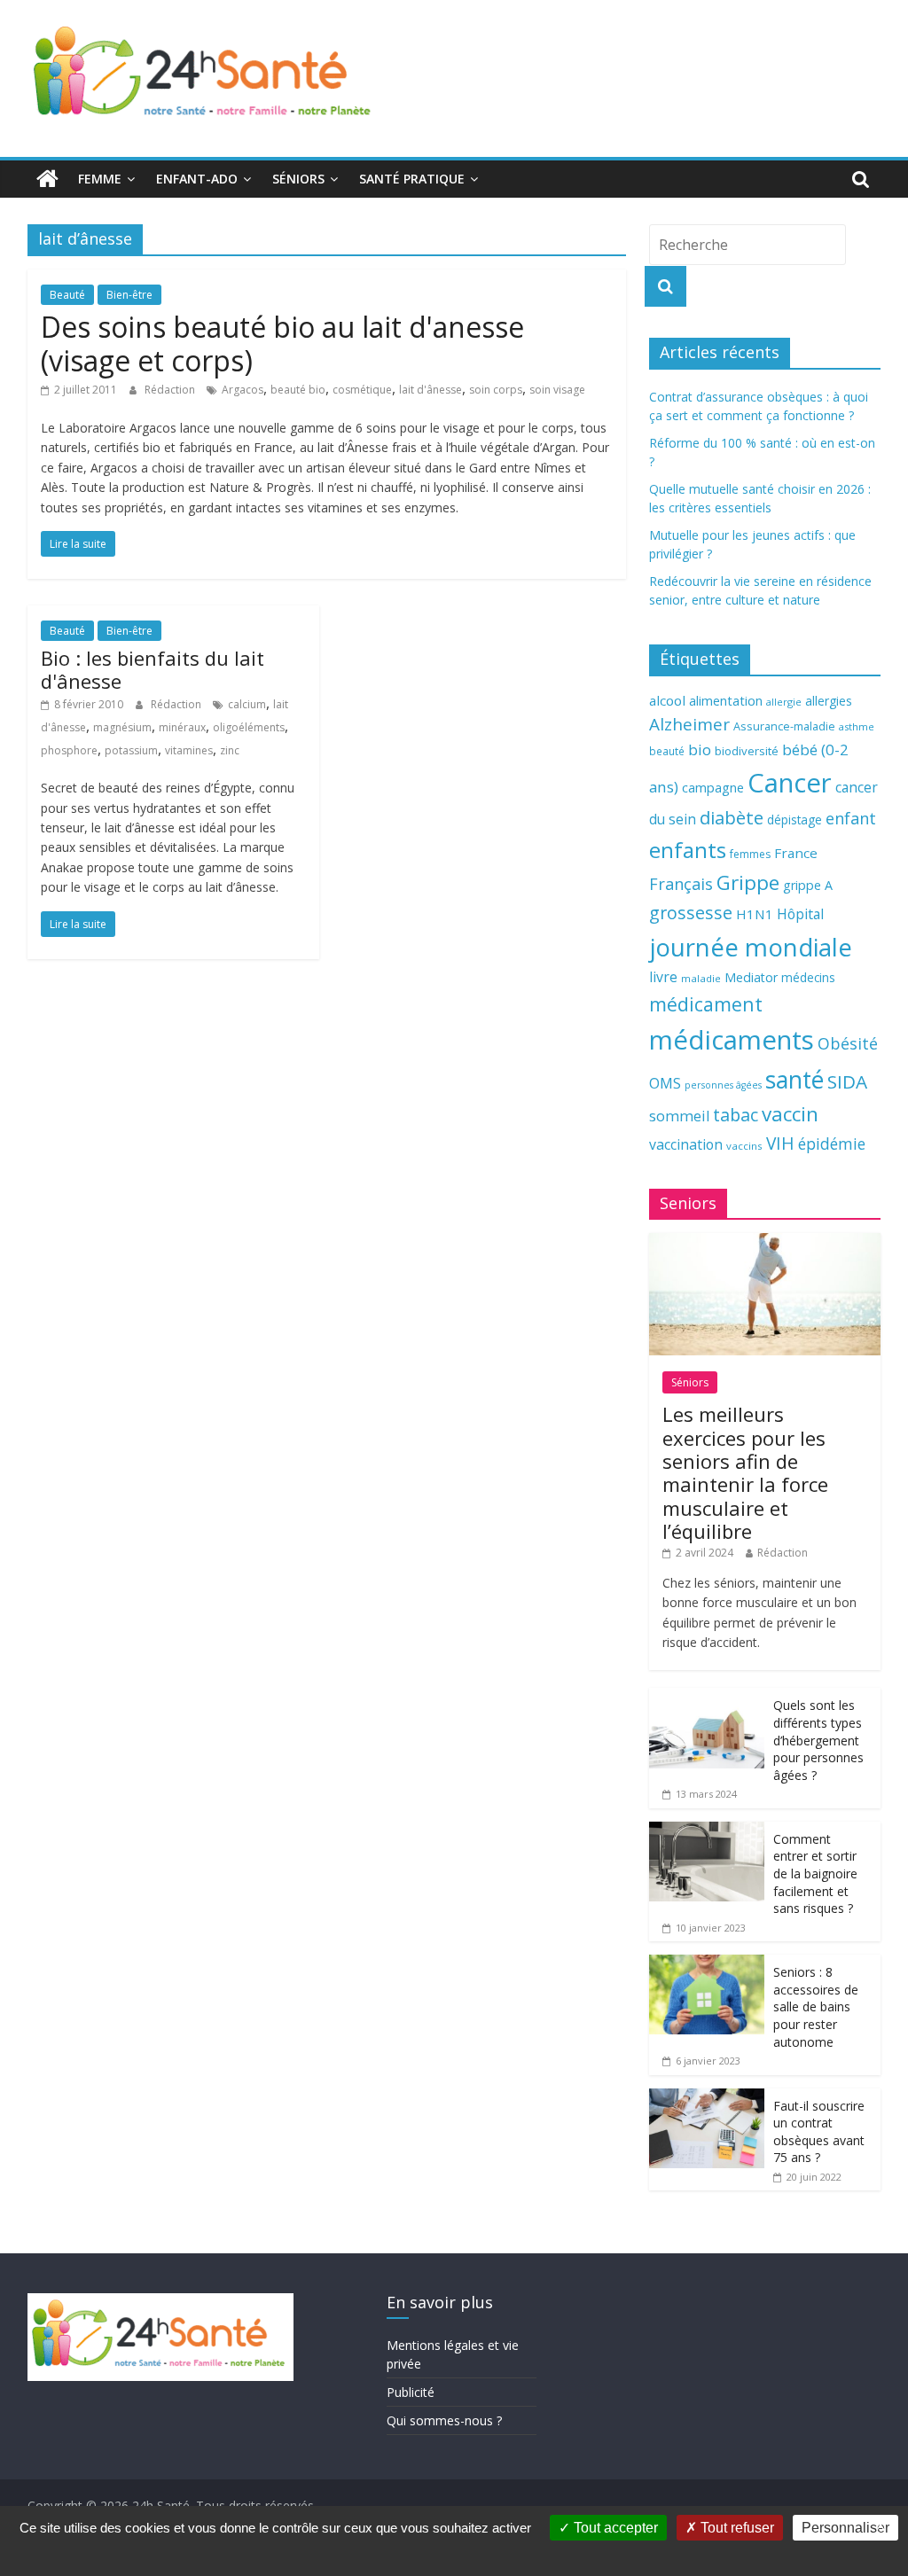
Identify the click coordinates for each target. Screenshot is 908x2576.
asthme (857, 726)
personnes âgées (723, 1085)
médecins (808, 977)
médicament (706, 1004)
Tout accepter (614, 2528)
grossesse (691, 913)
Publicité (411, 2392)
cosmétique (362, 390)
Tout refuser (736, 2528)
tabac (736, 1115)
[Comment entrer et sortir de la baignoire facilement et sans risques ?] (707, 1831)
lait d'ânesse (431, 390)
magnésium (122, 727)
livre (663, 977)
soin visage (557, 390)
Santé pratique (412, 179)
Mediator (751, 977)
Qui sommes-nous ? (444, 2420)
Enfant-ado (197, 179)
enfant (851, 818)
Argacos (243, 390)
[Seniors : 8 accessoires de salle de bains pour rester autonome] (707, 1964)
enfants (688, 850)
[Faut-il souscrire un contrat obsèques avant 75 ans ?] (707, 2098)
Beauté (67, 295)
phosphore (69, 750)
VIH (780, 1144)
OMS (665, 1083)
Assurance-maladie (784, 726)
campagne (713, 787)
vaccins (744, 1146)
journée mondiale (751, 947)
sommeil (679, 1116)
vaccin (790, 1114)
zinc (230, 750)
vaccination (686, 1144)
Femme (100, 179)
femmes (750, 854)
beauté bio (298, 390)
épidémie (832, 1144)
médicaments (732, 1040)
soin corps (496, 390)
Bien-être (129, 295)
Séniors (298, 179)
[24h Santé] (47, 179)
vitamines (189, 750)
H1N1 (755, 914)
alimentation (726, 701)
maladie (701, 978)
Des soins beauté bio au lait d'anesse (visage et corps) (282, 343)
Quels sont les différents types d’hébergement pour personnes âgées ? (818, 1740)
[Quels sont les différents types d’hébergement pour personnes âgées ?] (707, 1697)
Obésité (848, 1043)
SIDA (847, 1081)
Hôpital (800, 914)
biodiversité (747, 751)
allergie (784, 702)
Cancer (790, 783)
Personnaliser (845, 2528)
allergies (829, 701)
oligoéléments (249, 727)
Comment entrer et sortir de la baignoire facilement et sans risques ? (815, 1873)
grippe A (808, 885)
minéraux (182, 727)
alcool (667, 700)
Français (681, 884)
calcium (247, 704)
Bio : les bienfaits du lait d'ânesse (153, 669)
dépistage (794, 820)
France (796, 853)
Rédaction (171, 390)
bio (700, 749)
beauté (667, 751)
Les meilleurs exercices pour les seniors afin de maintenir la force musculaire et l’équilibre (745, 1472)
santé (794, 1080)
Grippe (748, 882)
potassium (131, 750)
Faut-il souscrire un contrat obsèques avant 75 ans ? (819, 2132)
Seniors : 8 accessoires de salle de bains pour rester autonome (816, 2006)
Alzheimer (689, 724)
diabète (732, 817)
